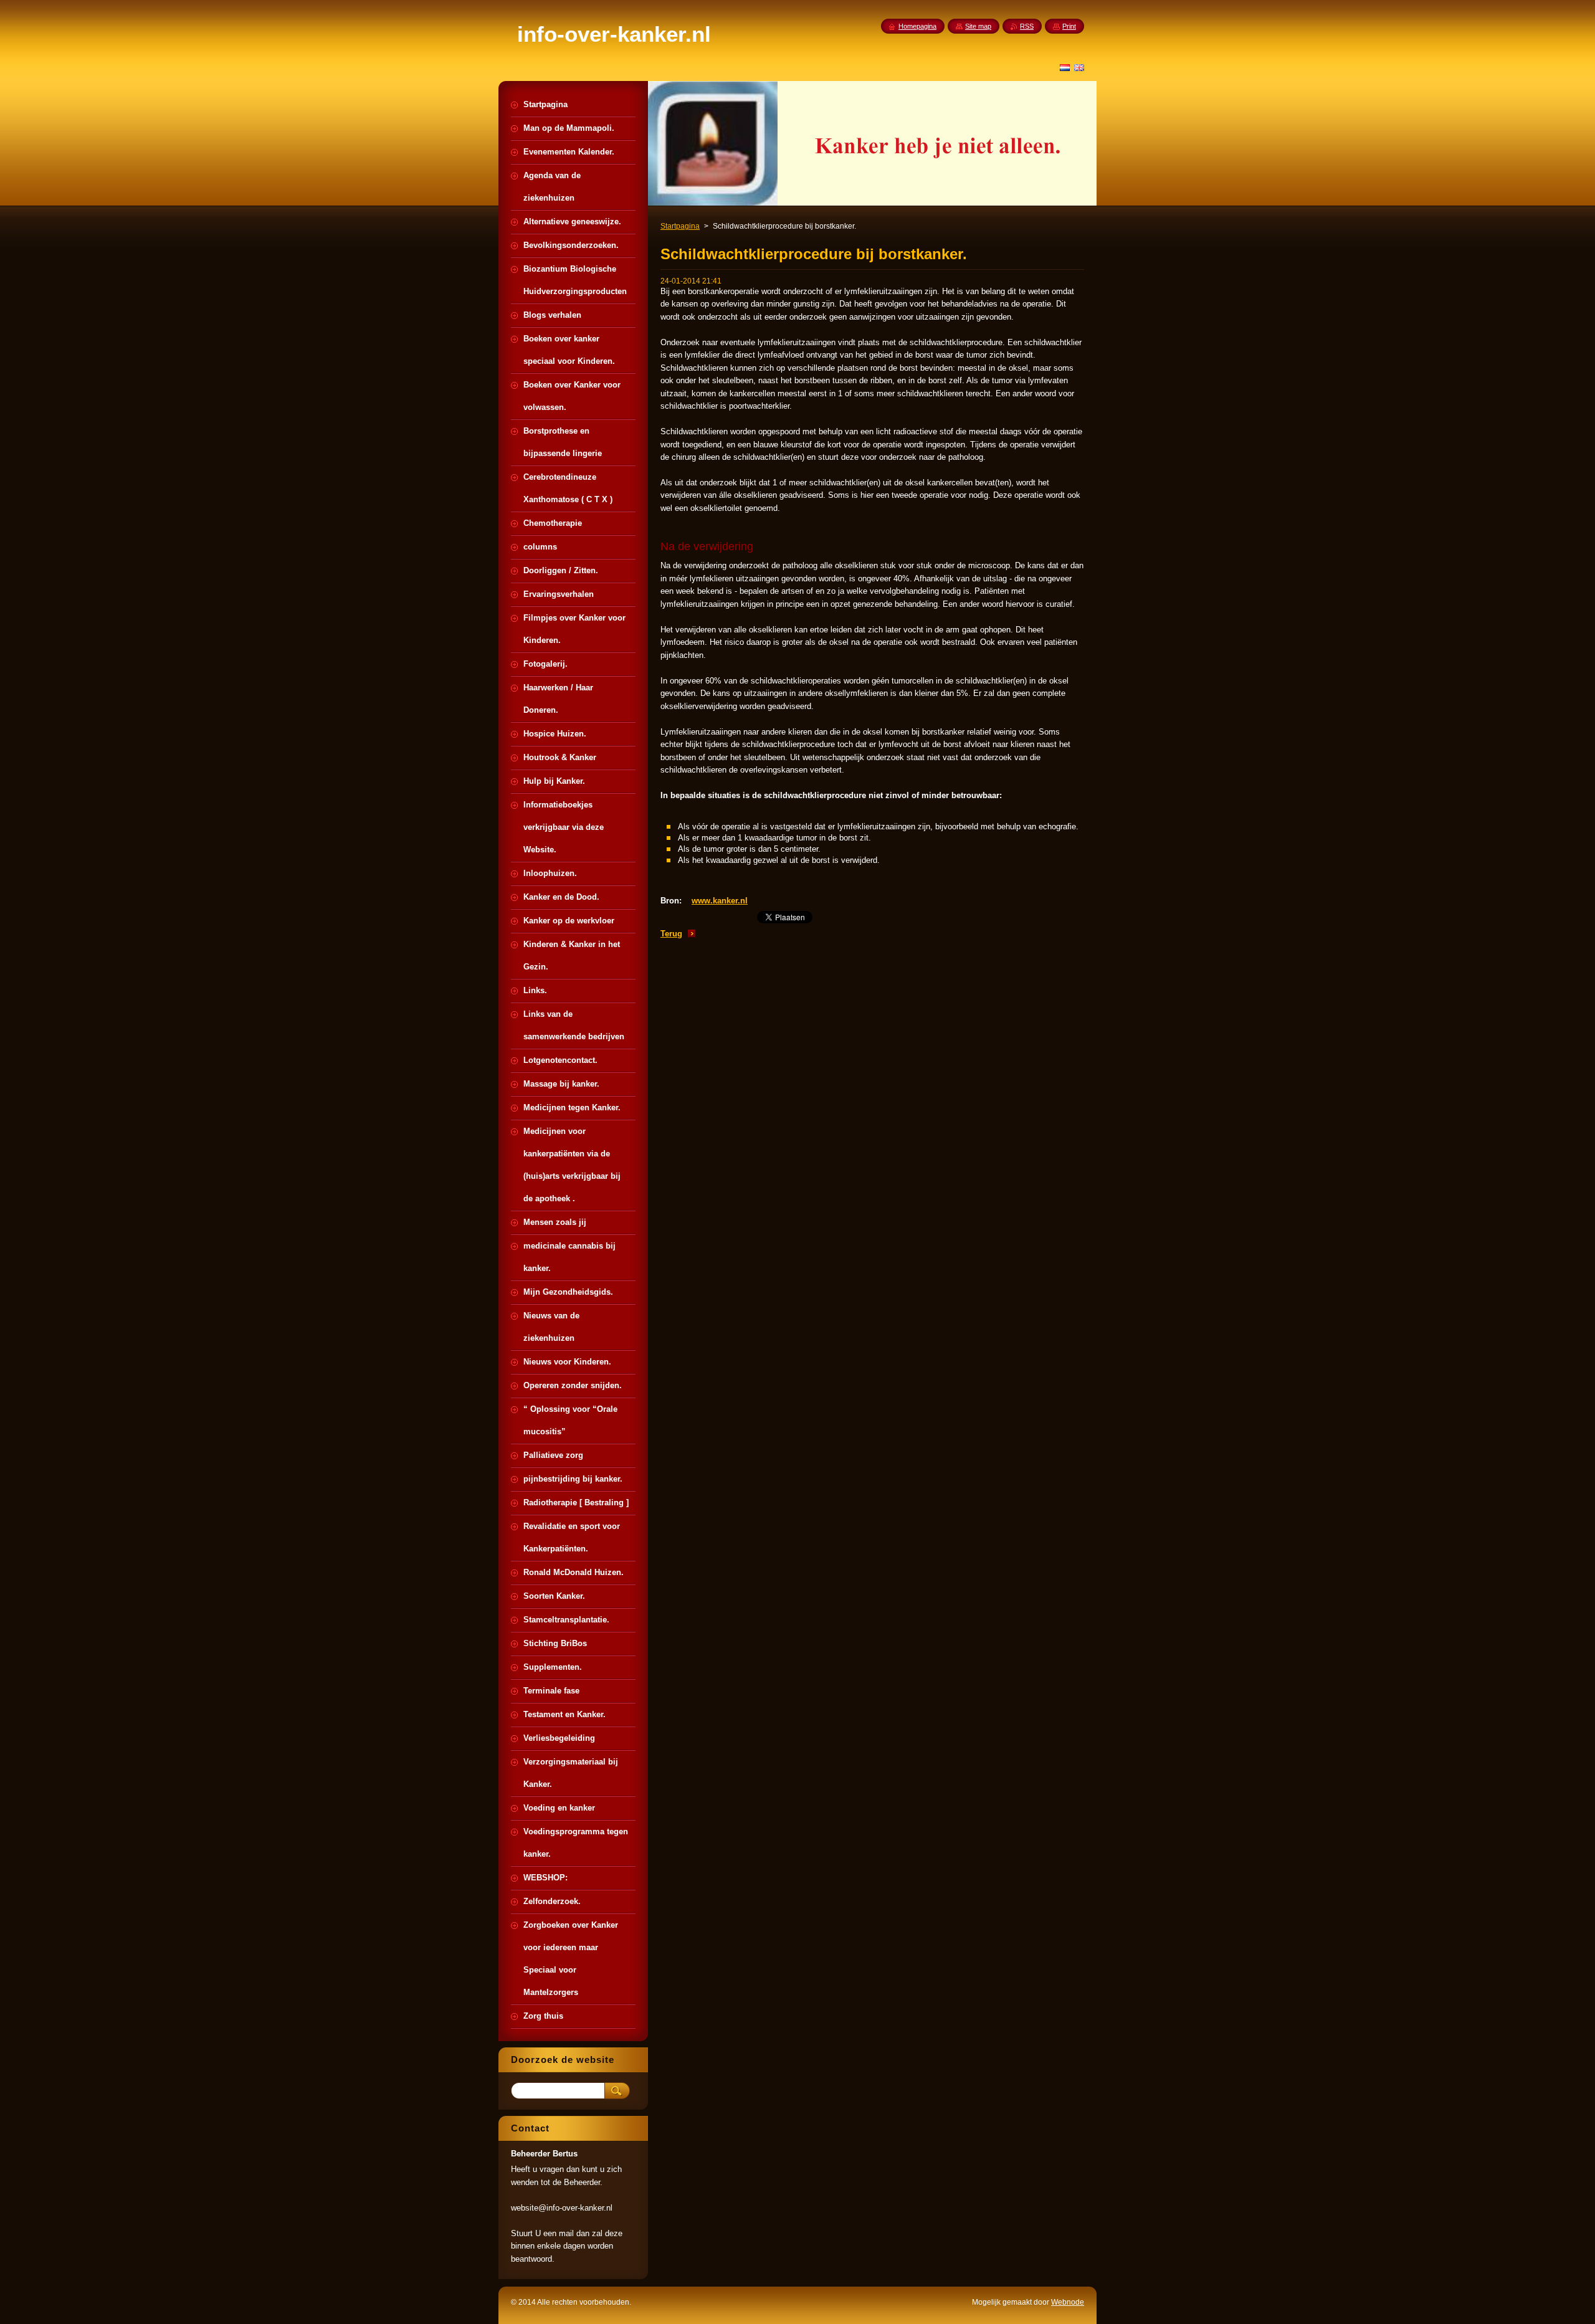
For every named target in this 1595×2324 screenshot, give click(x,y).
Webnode (1068, 2302)
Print (1069, 26)
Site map (978, 26)
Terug (671, 934)
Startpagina (680, 226)
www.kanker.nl (720, 901)
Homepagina (917, 26)
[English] (1079, 67)
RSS (1027, 26)
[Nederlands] (1065, 67)
